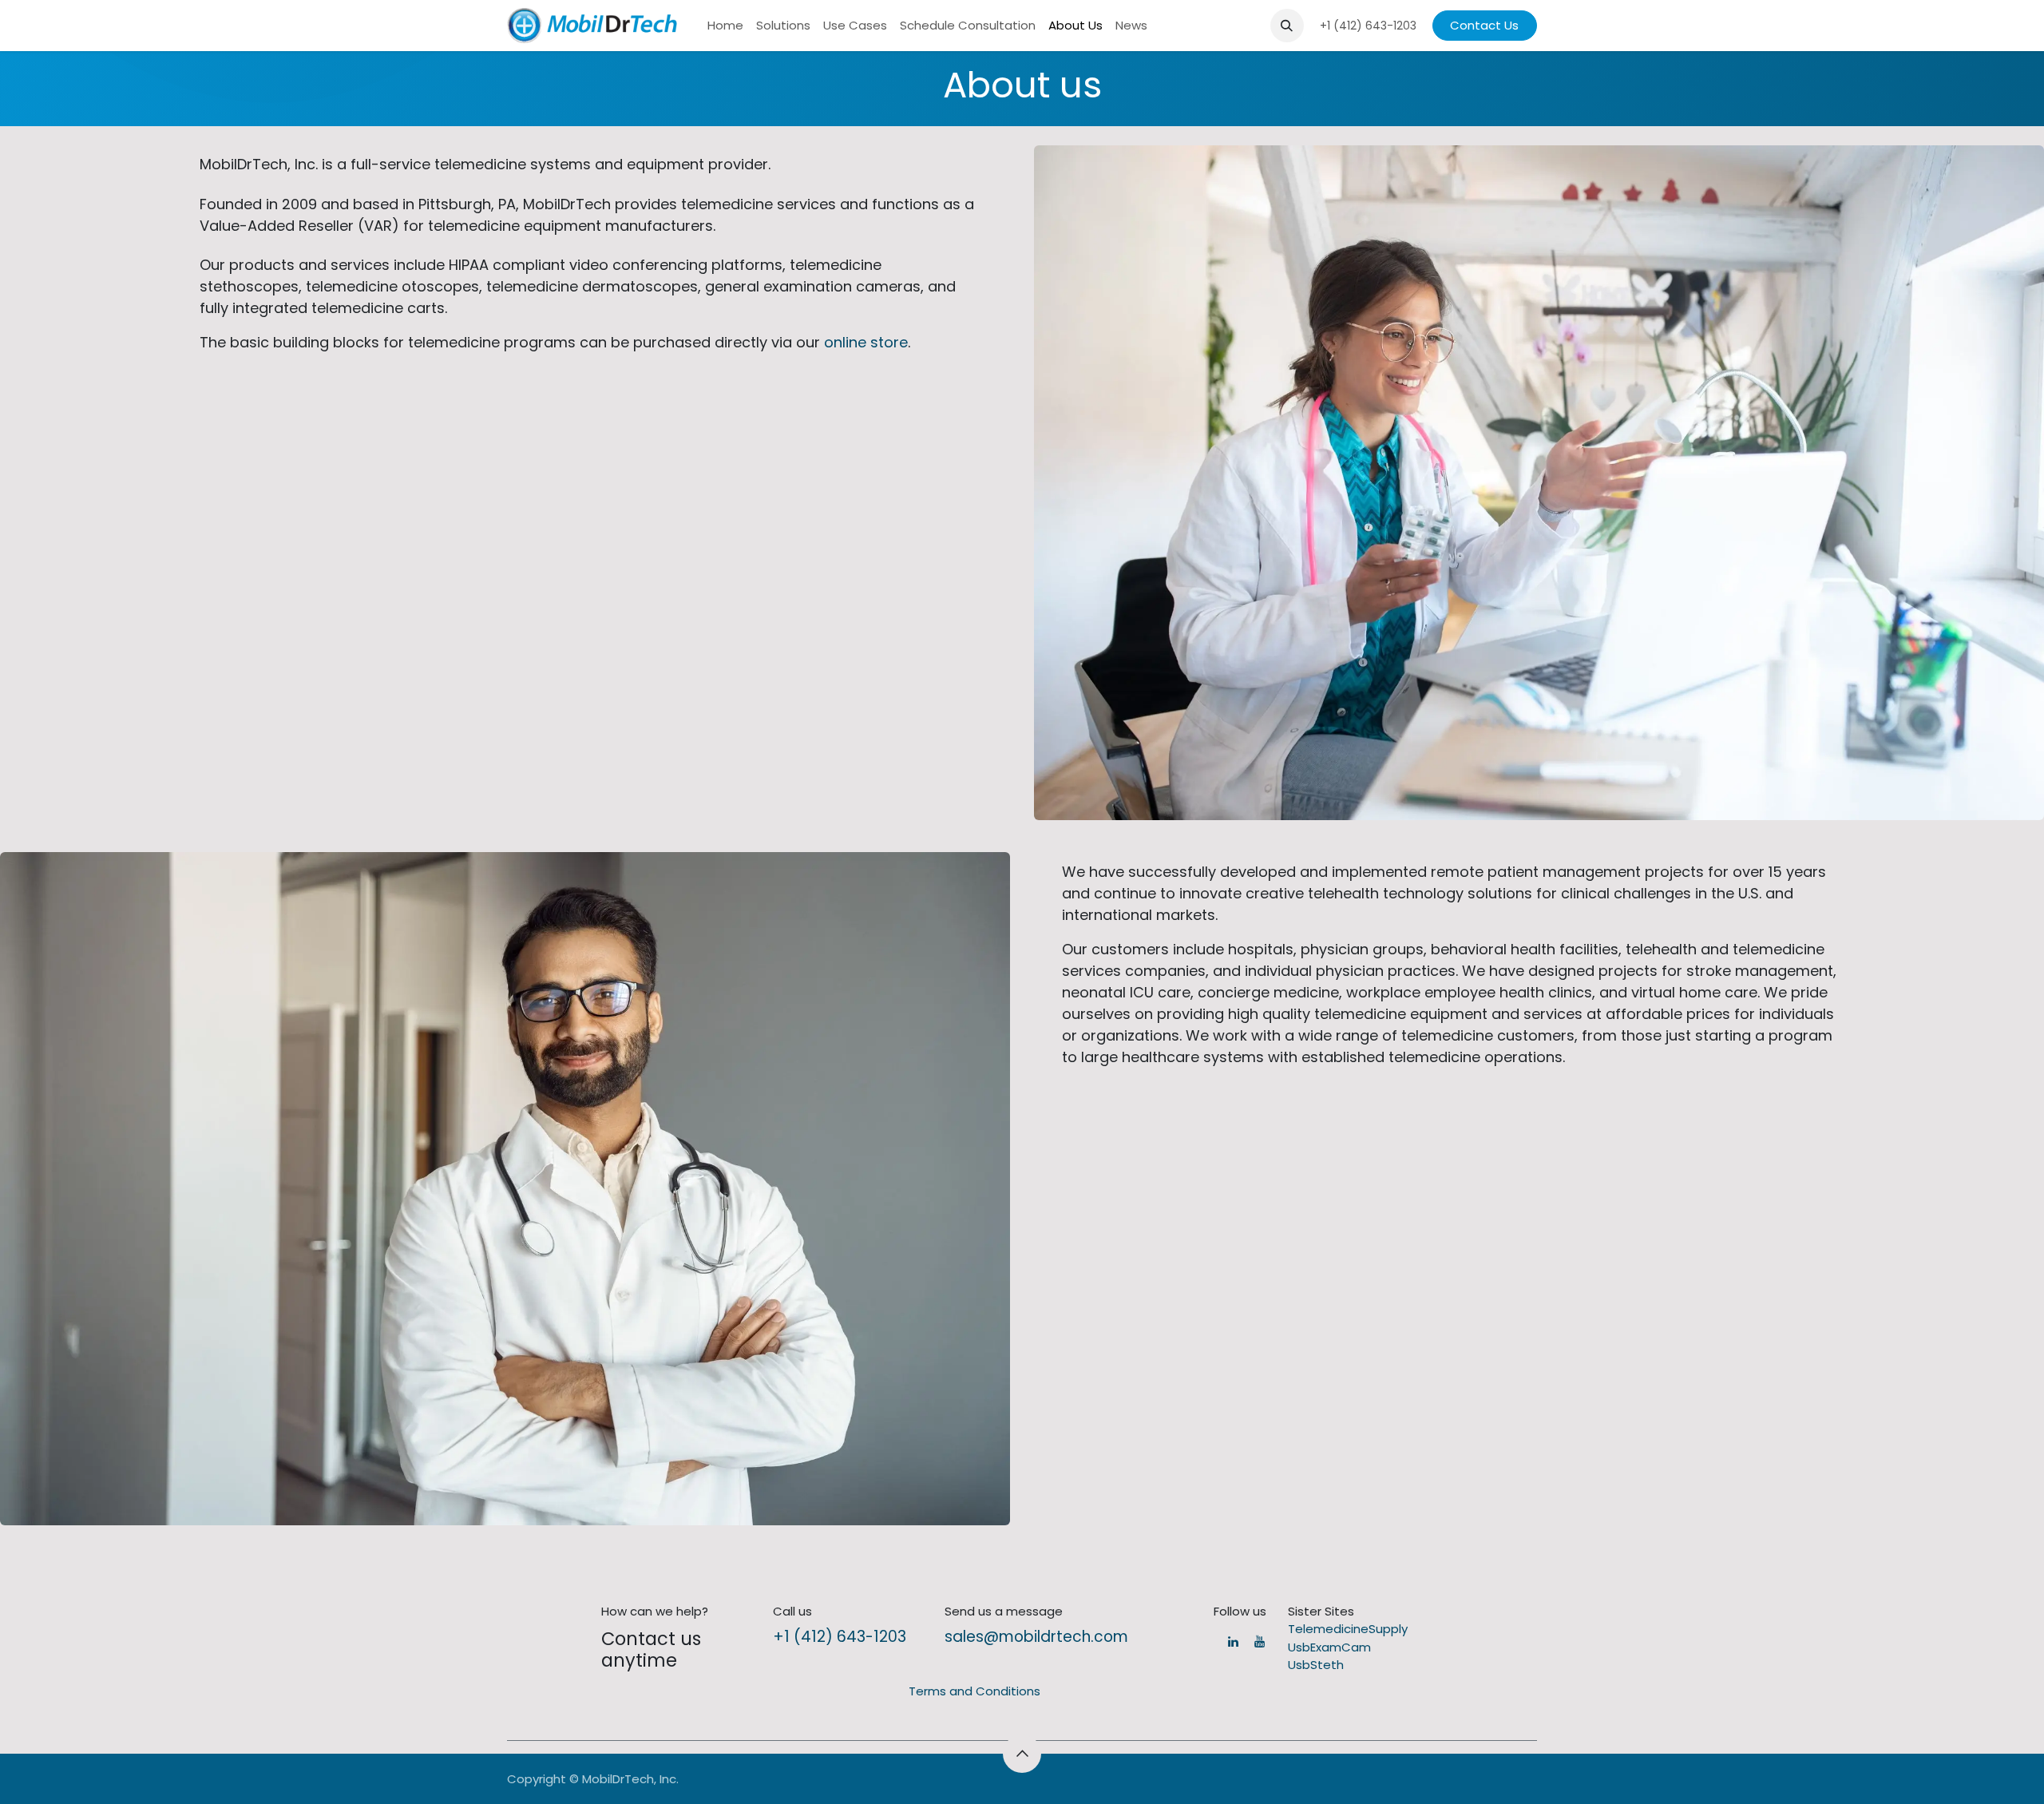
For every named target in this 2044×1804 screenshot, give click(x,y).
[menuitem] (725, 26)
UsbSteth (1316, 1665)
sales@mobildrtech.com (1036, 1637)
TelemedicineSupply (1348, 1629)
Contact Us (1484, 25)
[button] (1287, 26)
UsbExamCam (1329, 1647)
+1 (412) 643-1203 (840, 1637)
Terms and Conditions (974, 1691)
